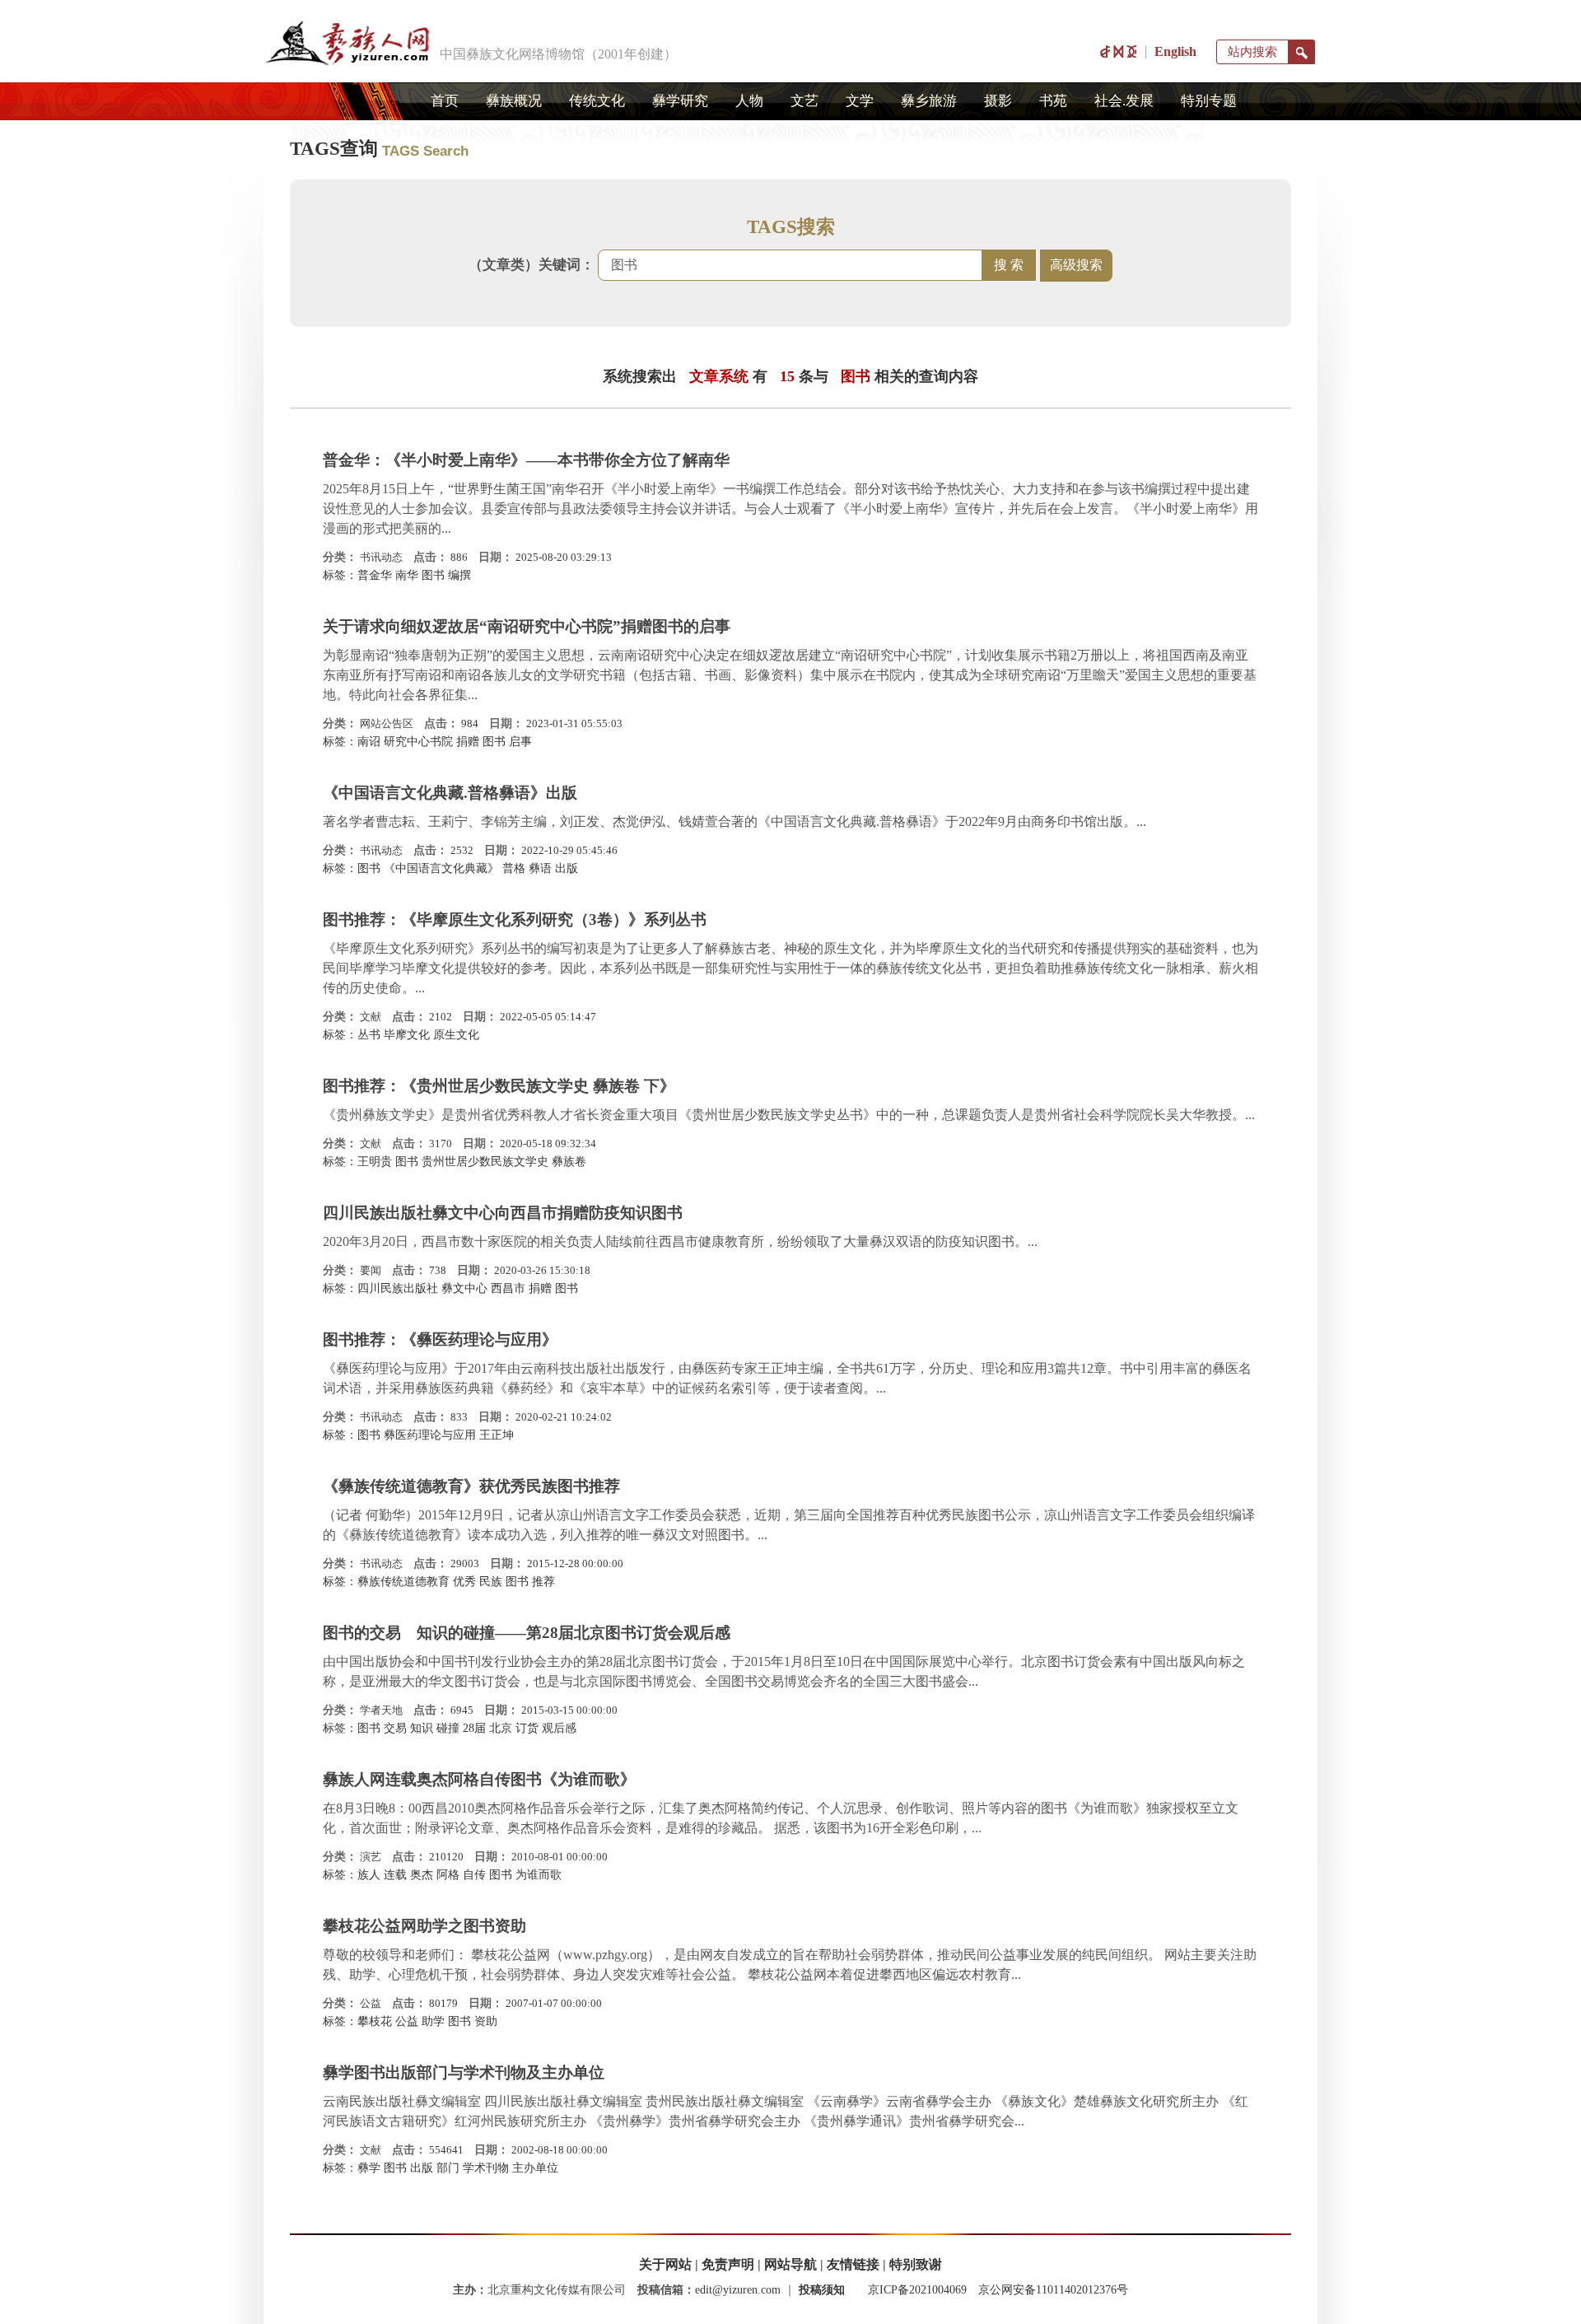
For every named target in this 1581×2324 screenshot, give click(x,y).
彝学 (369, 2168)
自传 (474, 1875)
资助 (486, 2021)
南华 (407, 575)
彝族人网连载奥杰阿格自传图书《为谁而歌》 (479, 1779)
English (1175, 51)
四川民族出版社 (398, 1288)
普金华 (375, 575)
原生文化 (456, 1035)
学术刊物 (486, 2168)
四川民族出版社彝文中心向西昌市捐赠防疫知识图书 (503, 1213)
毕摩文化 (407, 1035)
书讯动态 (381, 557)
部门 (448, 2168)
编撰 (459, 575)
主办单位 (535, 2168)
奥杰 (422, 1875)
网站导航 (790, 2264)
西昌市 (508, 1288)
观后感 (559, 1728)
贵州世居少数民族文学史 (485, 1162)
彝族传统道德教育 (403, 1582)
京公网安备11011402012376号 (1053, 2290)
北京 (501, 1728)
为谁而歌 (539, 1875)
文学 (860, 101)
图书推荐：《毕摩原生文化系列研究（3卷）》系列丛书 (515, 919)
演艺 (371, 1857)
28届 (474, 1728)
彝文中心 (464, 1288)
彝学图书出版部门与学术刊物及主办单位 (464, 2072)
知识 (422, 1728)
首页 (445, 101)
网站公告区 (387, 723)
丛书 (369, 1035)
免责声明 (728, 2264)
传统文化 (597, 101)
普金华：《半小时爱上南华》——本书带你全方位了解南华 (526, 460)
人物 (749, 101)
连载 (395, 1875)
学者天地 (381, 1710)
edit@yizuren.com (738, 2290)
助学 (433, 2021)
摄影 (998, 101)
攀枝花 (375, 2021)
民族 (491, 1582)
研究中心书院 (418, 742)
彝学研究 (680, 101)
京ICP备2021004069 (917, 2290)
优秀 (464, 1582)
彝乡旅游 (929, 101)
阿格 (448, 1875)
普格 (514, 868)
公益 (371, 2003)
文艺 (804, 101)
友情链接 (853, 2264)
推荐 (543, 1582)
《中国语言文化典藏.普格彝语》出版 (450, 793)
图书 (433, 575)
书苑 (1053, 101)
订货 (527, 1728)
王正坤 (497, 1435)
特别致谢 (916, 2264)
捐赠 (468, 742)
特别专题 (1209, 101)
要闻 (371, 1270)
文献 (371, 1017)
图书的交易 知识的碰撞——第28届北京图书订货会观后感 (527, 1633)
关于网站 (665, 2264)
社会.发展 (1124, 101)
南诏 (369, 742)
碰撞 (448, 1728)
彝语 (540, 868)
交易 (395, 1728)
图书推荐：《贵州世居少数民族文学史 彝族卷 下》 (499, 1086)
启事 (520, 742)
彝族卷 (569, 1162)
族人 (369, 1875)
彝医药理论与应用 (430, 1435)
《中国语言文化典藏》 (441, 868)
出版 (567, 868)
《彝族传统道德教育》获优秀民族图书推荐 (471, 1486)
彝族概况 (514, 101)
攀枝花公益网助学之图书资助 (424, 1926)
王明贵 (375, 1162)
